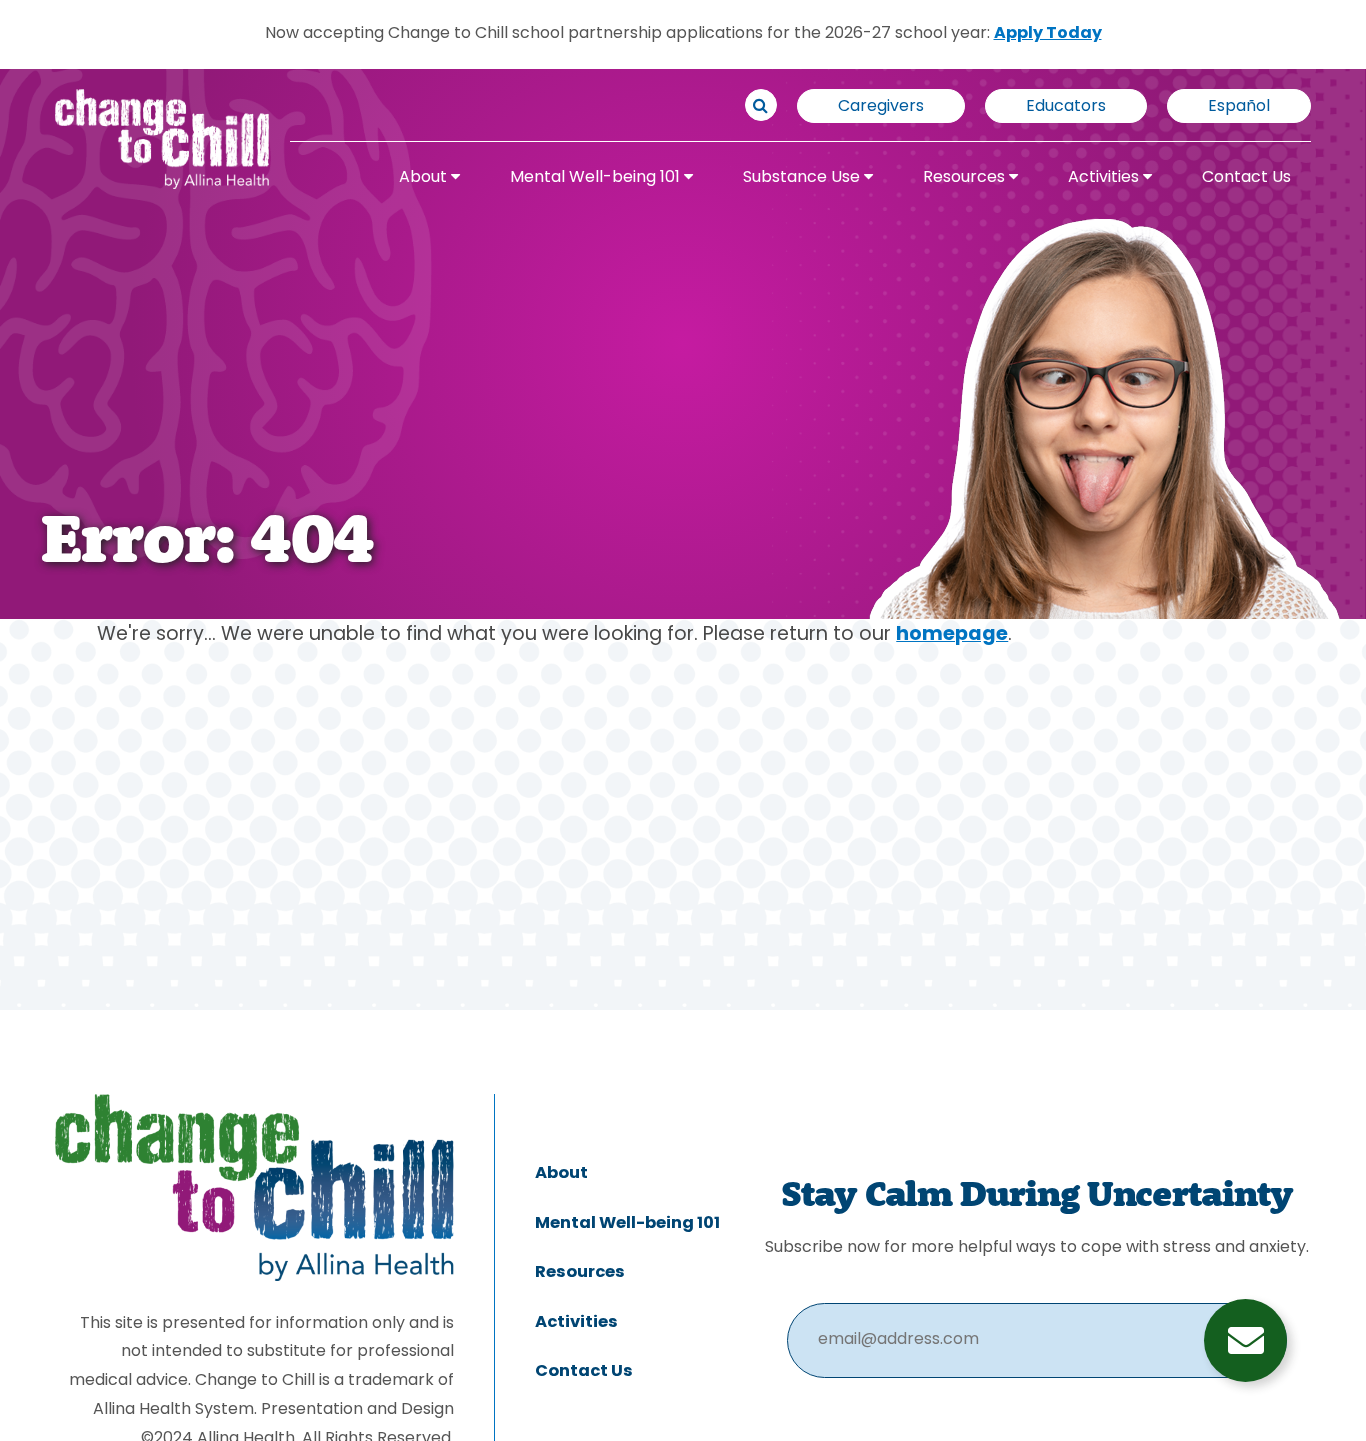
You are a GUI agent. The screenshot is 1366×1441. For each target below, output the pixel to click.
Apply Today (1048, 34)
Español (1239, 107)
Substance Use (803, 178)
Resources (966, 178)
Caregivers (881, 107)
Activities (1105, 178)
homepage (952, 635)
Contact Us (1246, 178)
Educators (1066, 107)
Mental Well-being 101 (597, 178)
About (425, 178)
